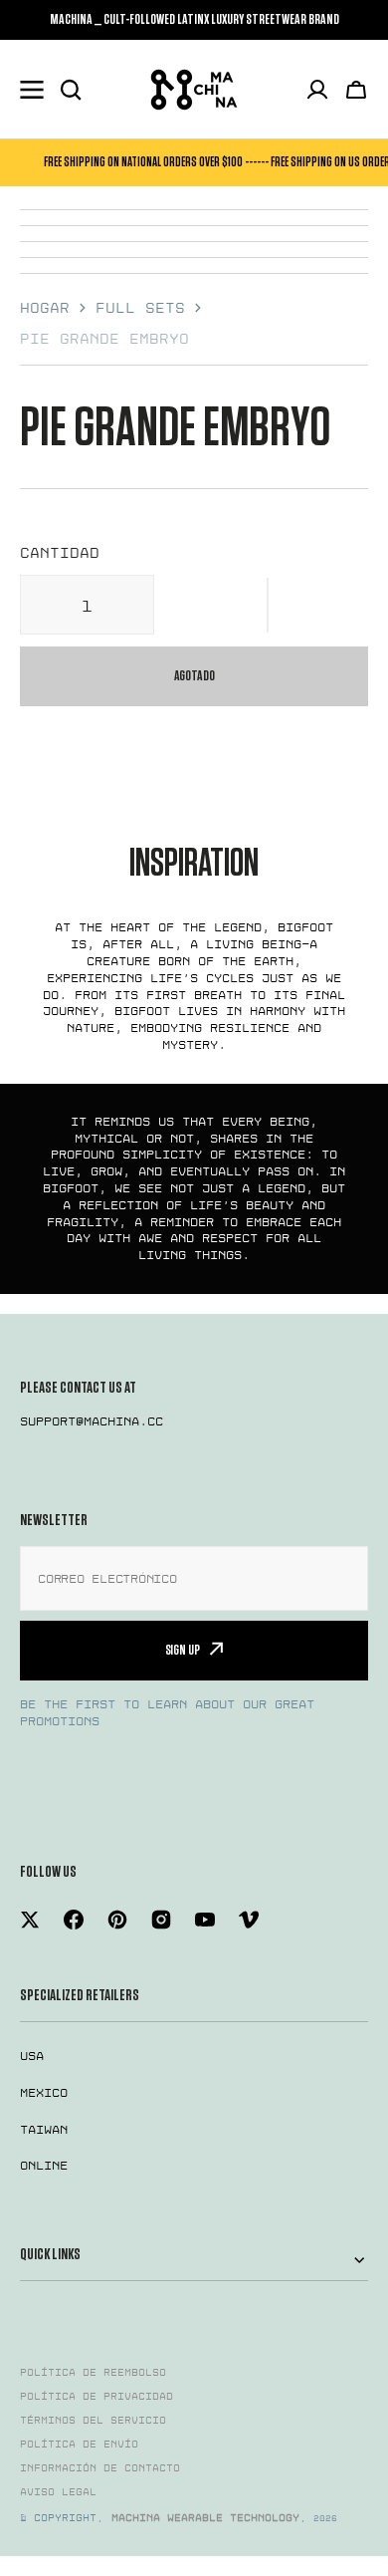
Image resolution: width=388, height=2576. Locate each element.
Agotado (194, 676)
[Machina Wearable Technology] (194, 90)
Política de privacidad (97, 2397)
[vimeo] (249, 1920)
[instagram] (161, 1920)
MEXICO (44, 2093)
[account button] (317, 90)
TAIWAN (44, 2130)
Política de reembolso (93, 2373)
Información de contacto (100, 2468)
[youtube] (205, 1920)
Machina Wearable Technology (205, 2518)
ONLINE (44, 2166)
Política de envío (79, 2445)
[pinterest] (117, 1920)
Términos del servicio (93, 2421)
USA (32, 2056)
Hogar (45, 308)
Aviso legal (58, 2492)
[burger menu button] (32, 90)
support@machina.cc (92, 1421)
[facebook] (74, 1920)
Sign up (183, 1650)
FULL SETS (140, 308)
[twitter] (30, 1920)
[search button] (71, 90)
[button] (267, 605)
